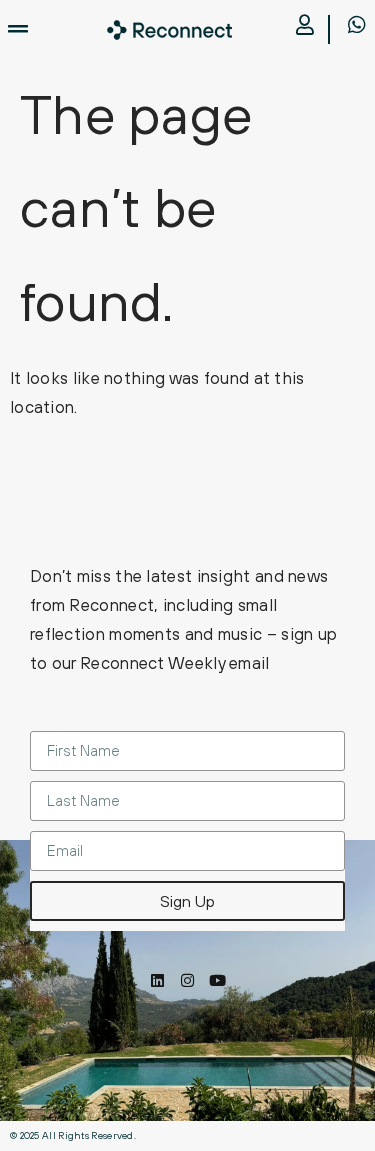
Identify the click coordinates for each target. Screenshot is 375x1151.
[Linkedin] (157, 980)
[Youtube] (217, 980)
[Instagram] (187, 980)
